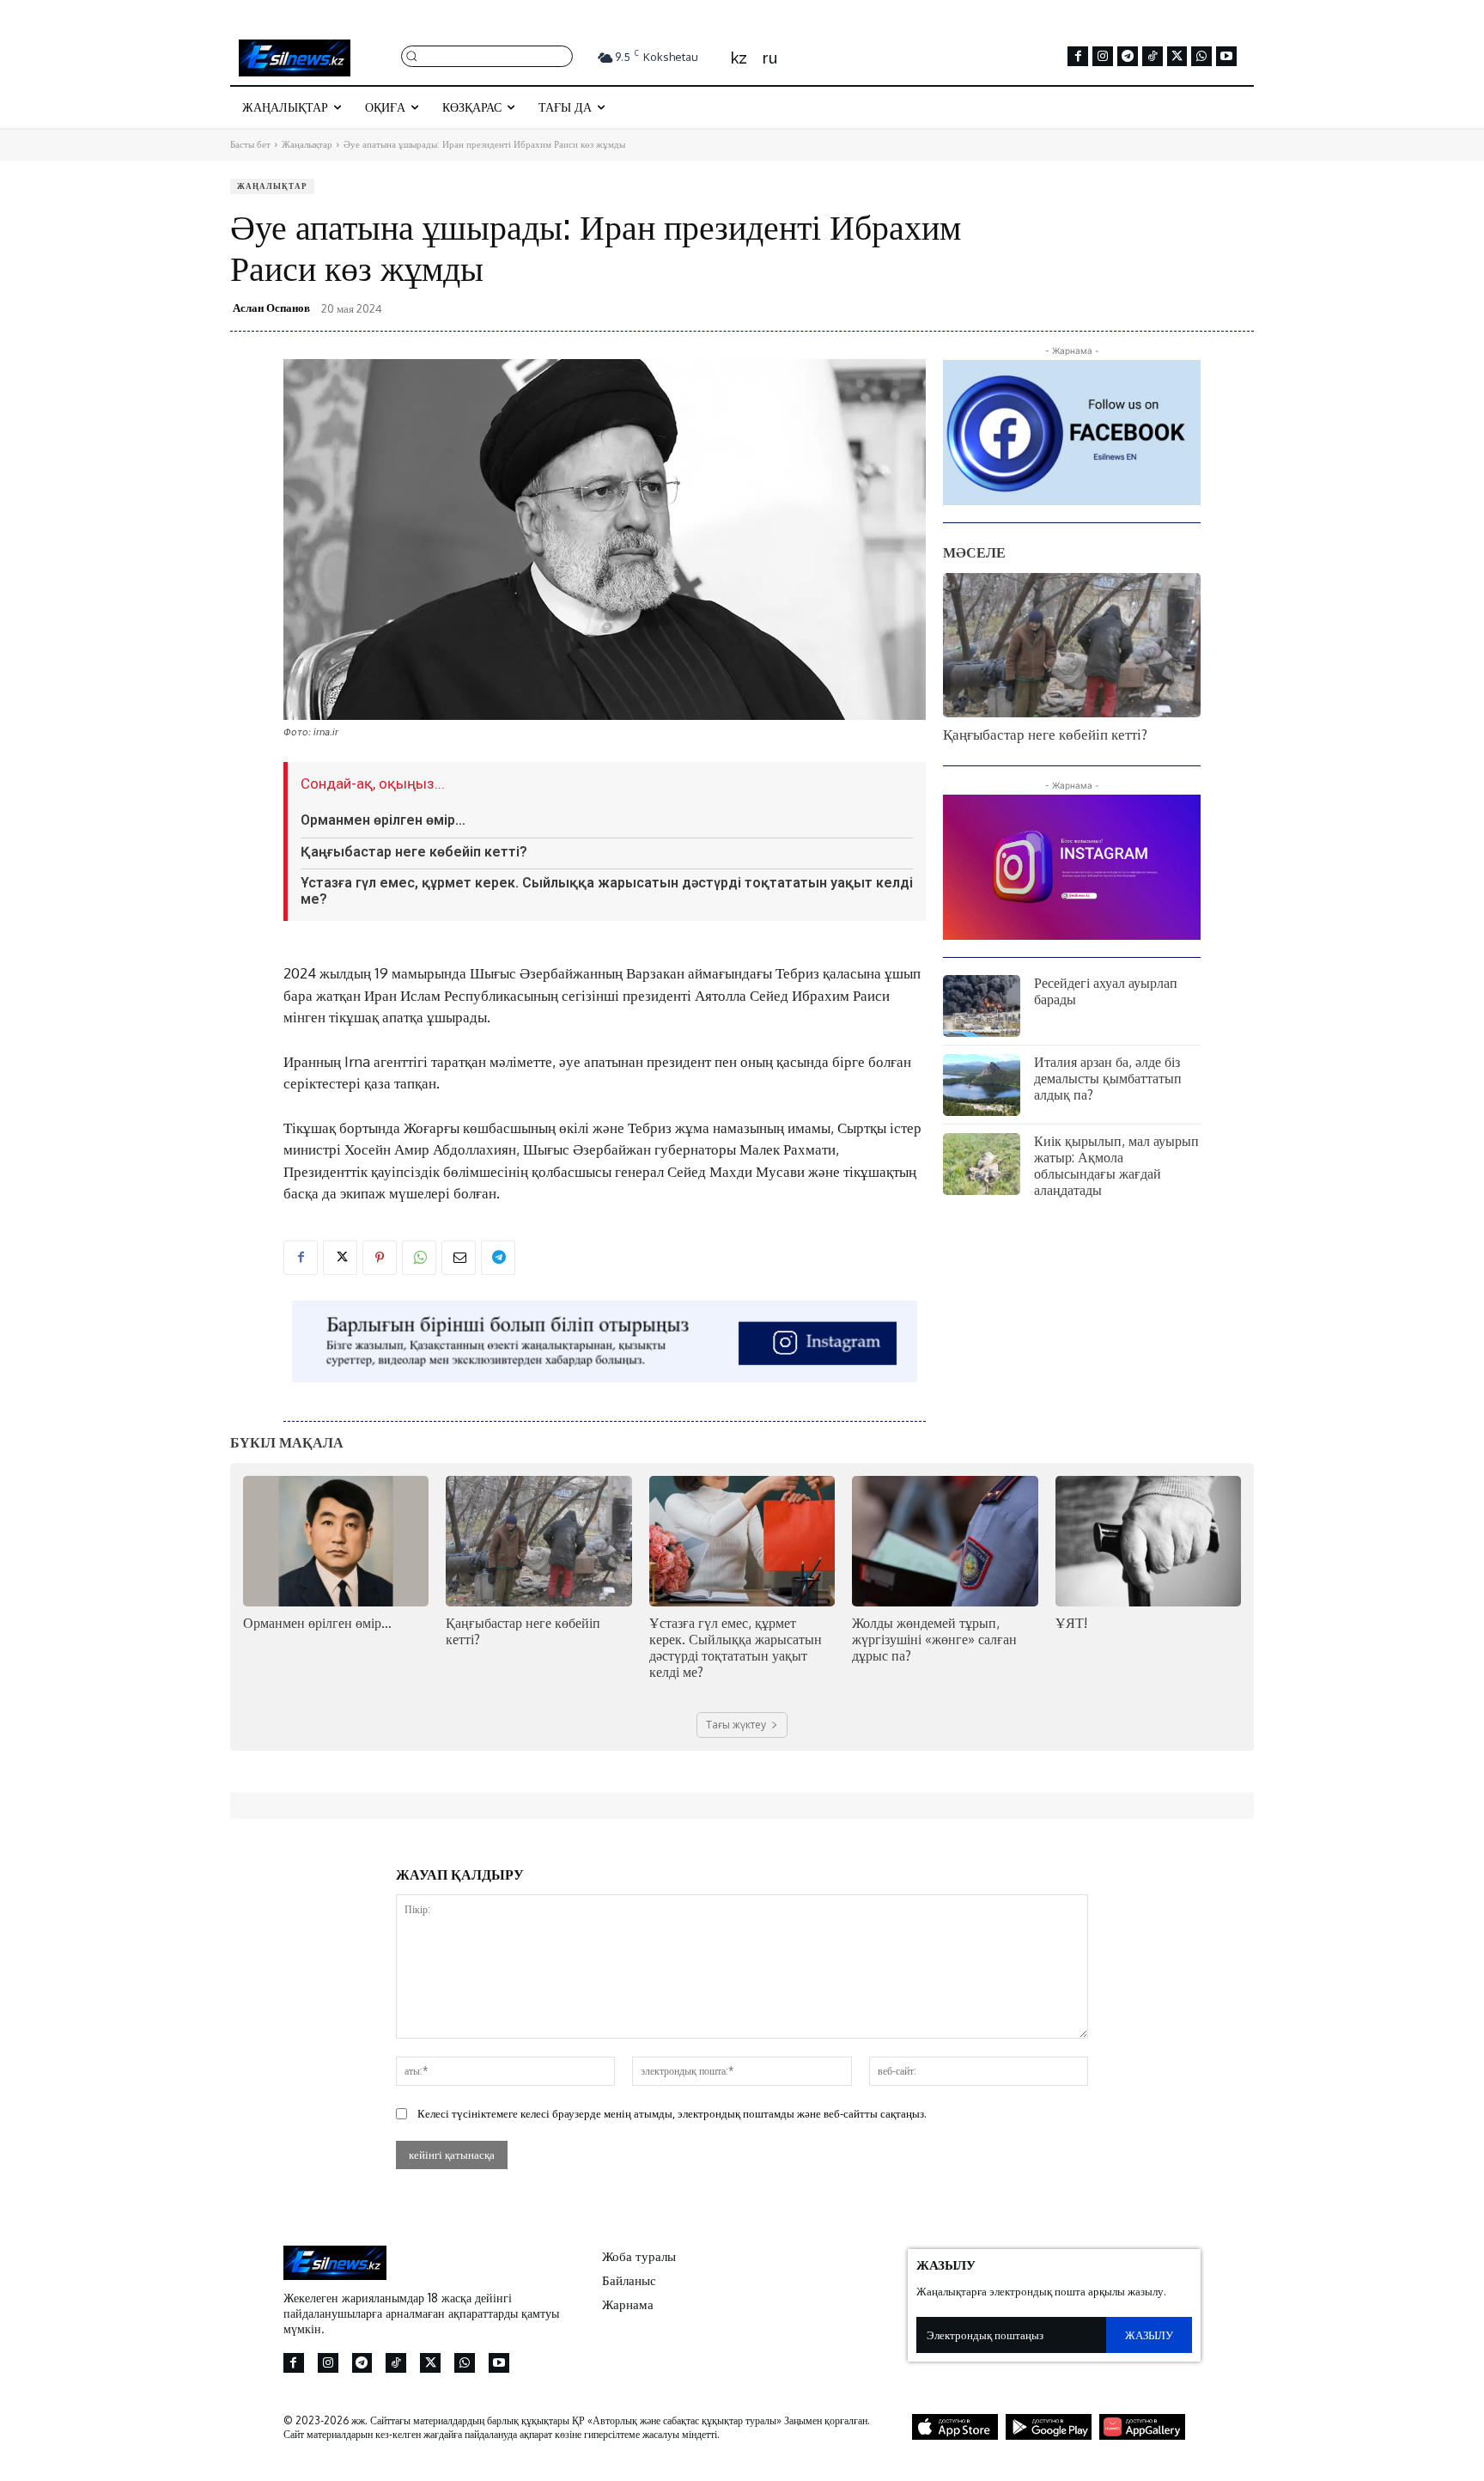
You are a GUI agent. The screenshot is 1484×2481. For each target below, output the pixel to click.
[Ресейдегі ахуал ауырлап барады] (982, 1006)
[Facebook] (1078, 57)
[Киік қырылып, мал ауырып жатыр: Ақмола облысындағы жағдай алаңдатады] (982, 1164)
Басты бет (250, 144)
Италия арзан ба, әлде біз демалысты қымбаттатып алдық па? (1108, 1078)
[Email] (459, 1258)
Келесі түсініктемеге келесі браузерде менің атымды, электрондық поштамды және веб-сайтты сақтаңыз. (672, 2113)
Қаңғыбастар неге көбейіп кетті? (414, 852)
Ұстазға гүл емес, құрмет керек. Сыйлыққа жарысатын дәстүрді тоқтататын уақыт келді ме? (607, 891)
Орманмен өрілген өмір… (383, 820)
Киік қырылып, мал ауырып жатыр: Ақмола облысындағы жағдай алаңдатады (1116, 1166)
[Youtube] (1226, 57)
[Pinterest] (380, 1258)
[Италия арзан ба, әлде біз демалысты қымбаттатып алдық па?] (982, 1085)
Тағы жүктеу (736, 1725)
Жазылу (1149, 2335)
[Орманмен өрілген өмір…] (336, 1541)
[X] (1177, 57)
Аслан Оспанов (271, 308)
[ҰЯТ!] (1148, 1541)
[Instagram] (1103, 57)
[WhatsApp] (1201, 57)
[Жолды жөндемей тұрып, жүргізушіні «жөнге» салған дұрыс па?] (945, 1541)
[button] (487, 55)
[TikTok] (1153, 57)
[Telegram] (1128, 57)
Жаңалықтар (307, 144)
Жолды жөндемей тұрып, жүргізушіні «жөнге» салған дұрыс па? (934, 1639)
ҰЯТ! (1071, 1623)
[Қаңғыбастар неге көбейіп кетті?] (1072, 645)
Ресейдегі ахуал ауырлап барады (1106, 991)
